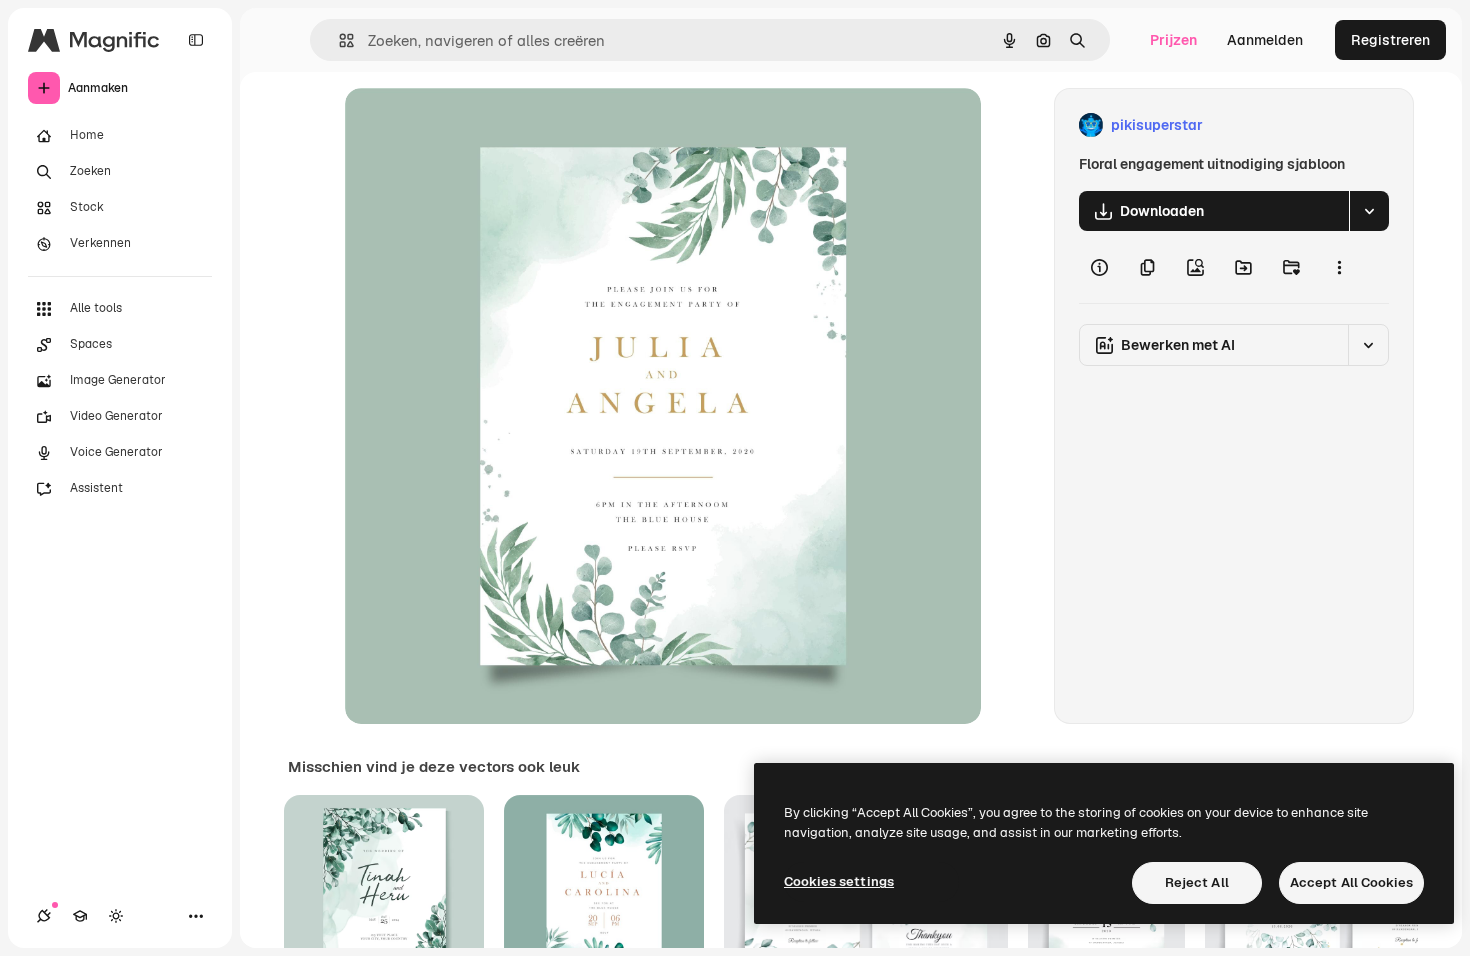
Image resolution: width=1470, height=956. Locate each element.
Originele (476, 125)
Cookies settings (839, 881)
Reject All (1197, 882)
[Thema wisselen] (116, 916)
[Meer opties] (1339, 267)
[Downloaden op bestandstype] (1369, 211)
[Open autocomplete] (338, 40)
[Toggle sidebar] (196, 40)
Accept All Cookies (1351, 882)
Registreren (1390, 40)
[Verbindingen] (44, 916)
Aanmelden (1265, 40)
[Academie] (80, 916)
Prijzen (1173, 40)
